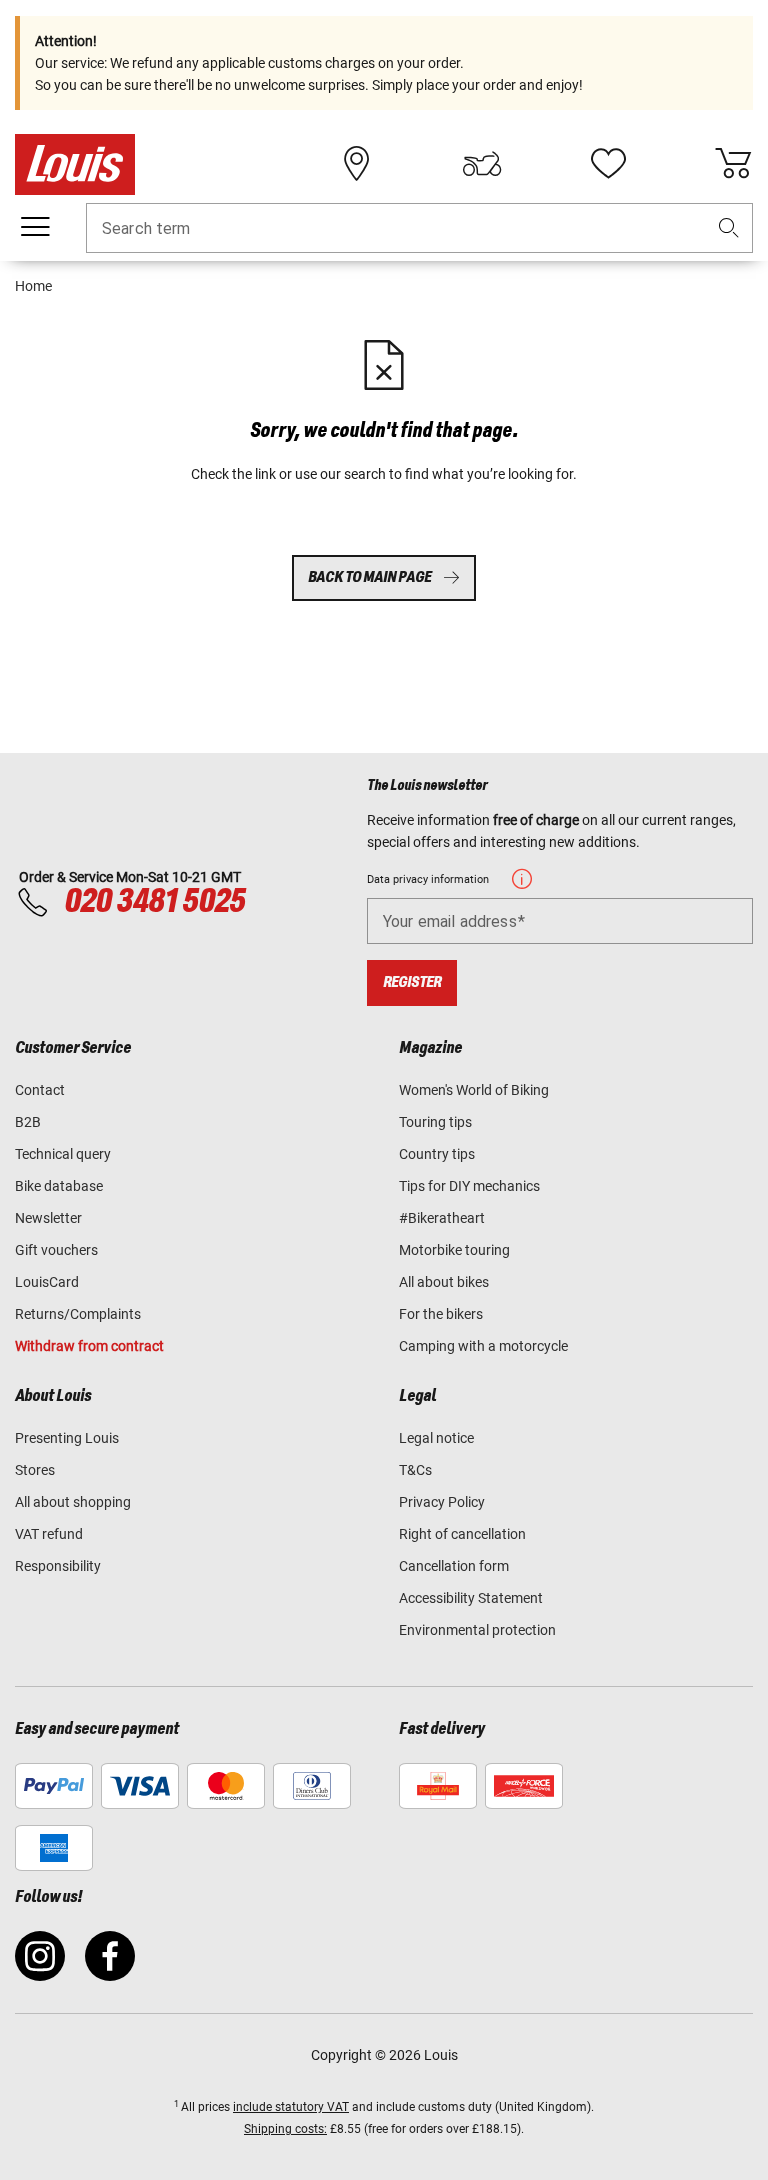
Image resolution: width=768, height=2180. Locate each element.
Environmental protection (477, 1630)
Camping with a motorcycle (483, 1346)
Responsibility (58, 1566)
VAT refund (49, 1534)
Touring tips (435, 1122)
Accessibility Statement (471, 1598)
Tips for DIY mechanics (469, 1186)
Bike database (59, 1186)
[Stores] (357, 164)
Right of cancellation (462, 1534)
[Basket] (733, 164)
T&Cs (415, 1470)
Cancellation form (454, 1566)
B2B (28, 1122)
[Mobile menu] (35, 227)
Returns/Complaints (78, 1314)
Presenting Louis (67, 1438)
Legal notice (436, 1438)
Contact (40, 1090)
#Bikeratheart (442, 1218)
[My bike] (482, 164)
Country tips (437, 1154)
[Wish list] (608, 164)
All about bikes (444, 1282)
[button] (729, 228)
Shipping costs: (285, 2129)
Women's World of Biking (474, 1090)
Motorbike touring (454, 1250)
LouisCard (47, 1282)
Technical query (63, 1154)
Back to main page (369, 577)
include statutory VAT (291, 2107)
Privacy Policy (442, 1502)
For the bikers (441, 1314)
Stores (35, 1470)
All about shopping (73, 1502)
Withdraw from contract (89, 1346)
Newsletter (48, 1218)
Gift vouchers (56, 1250)
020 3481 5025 (152, 902)
